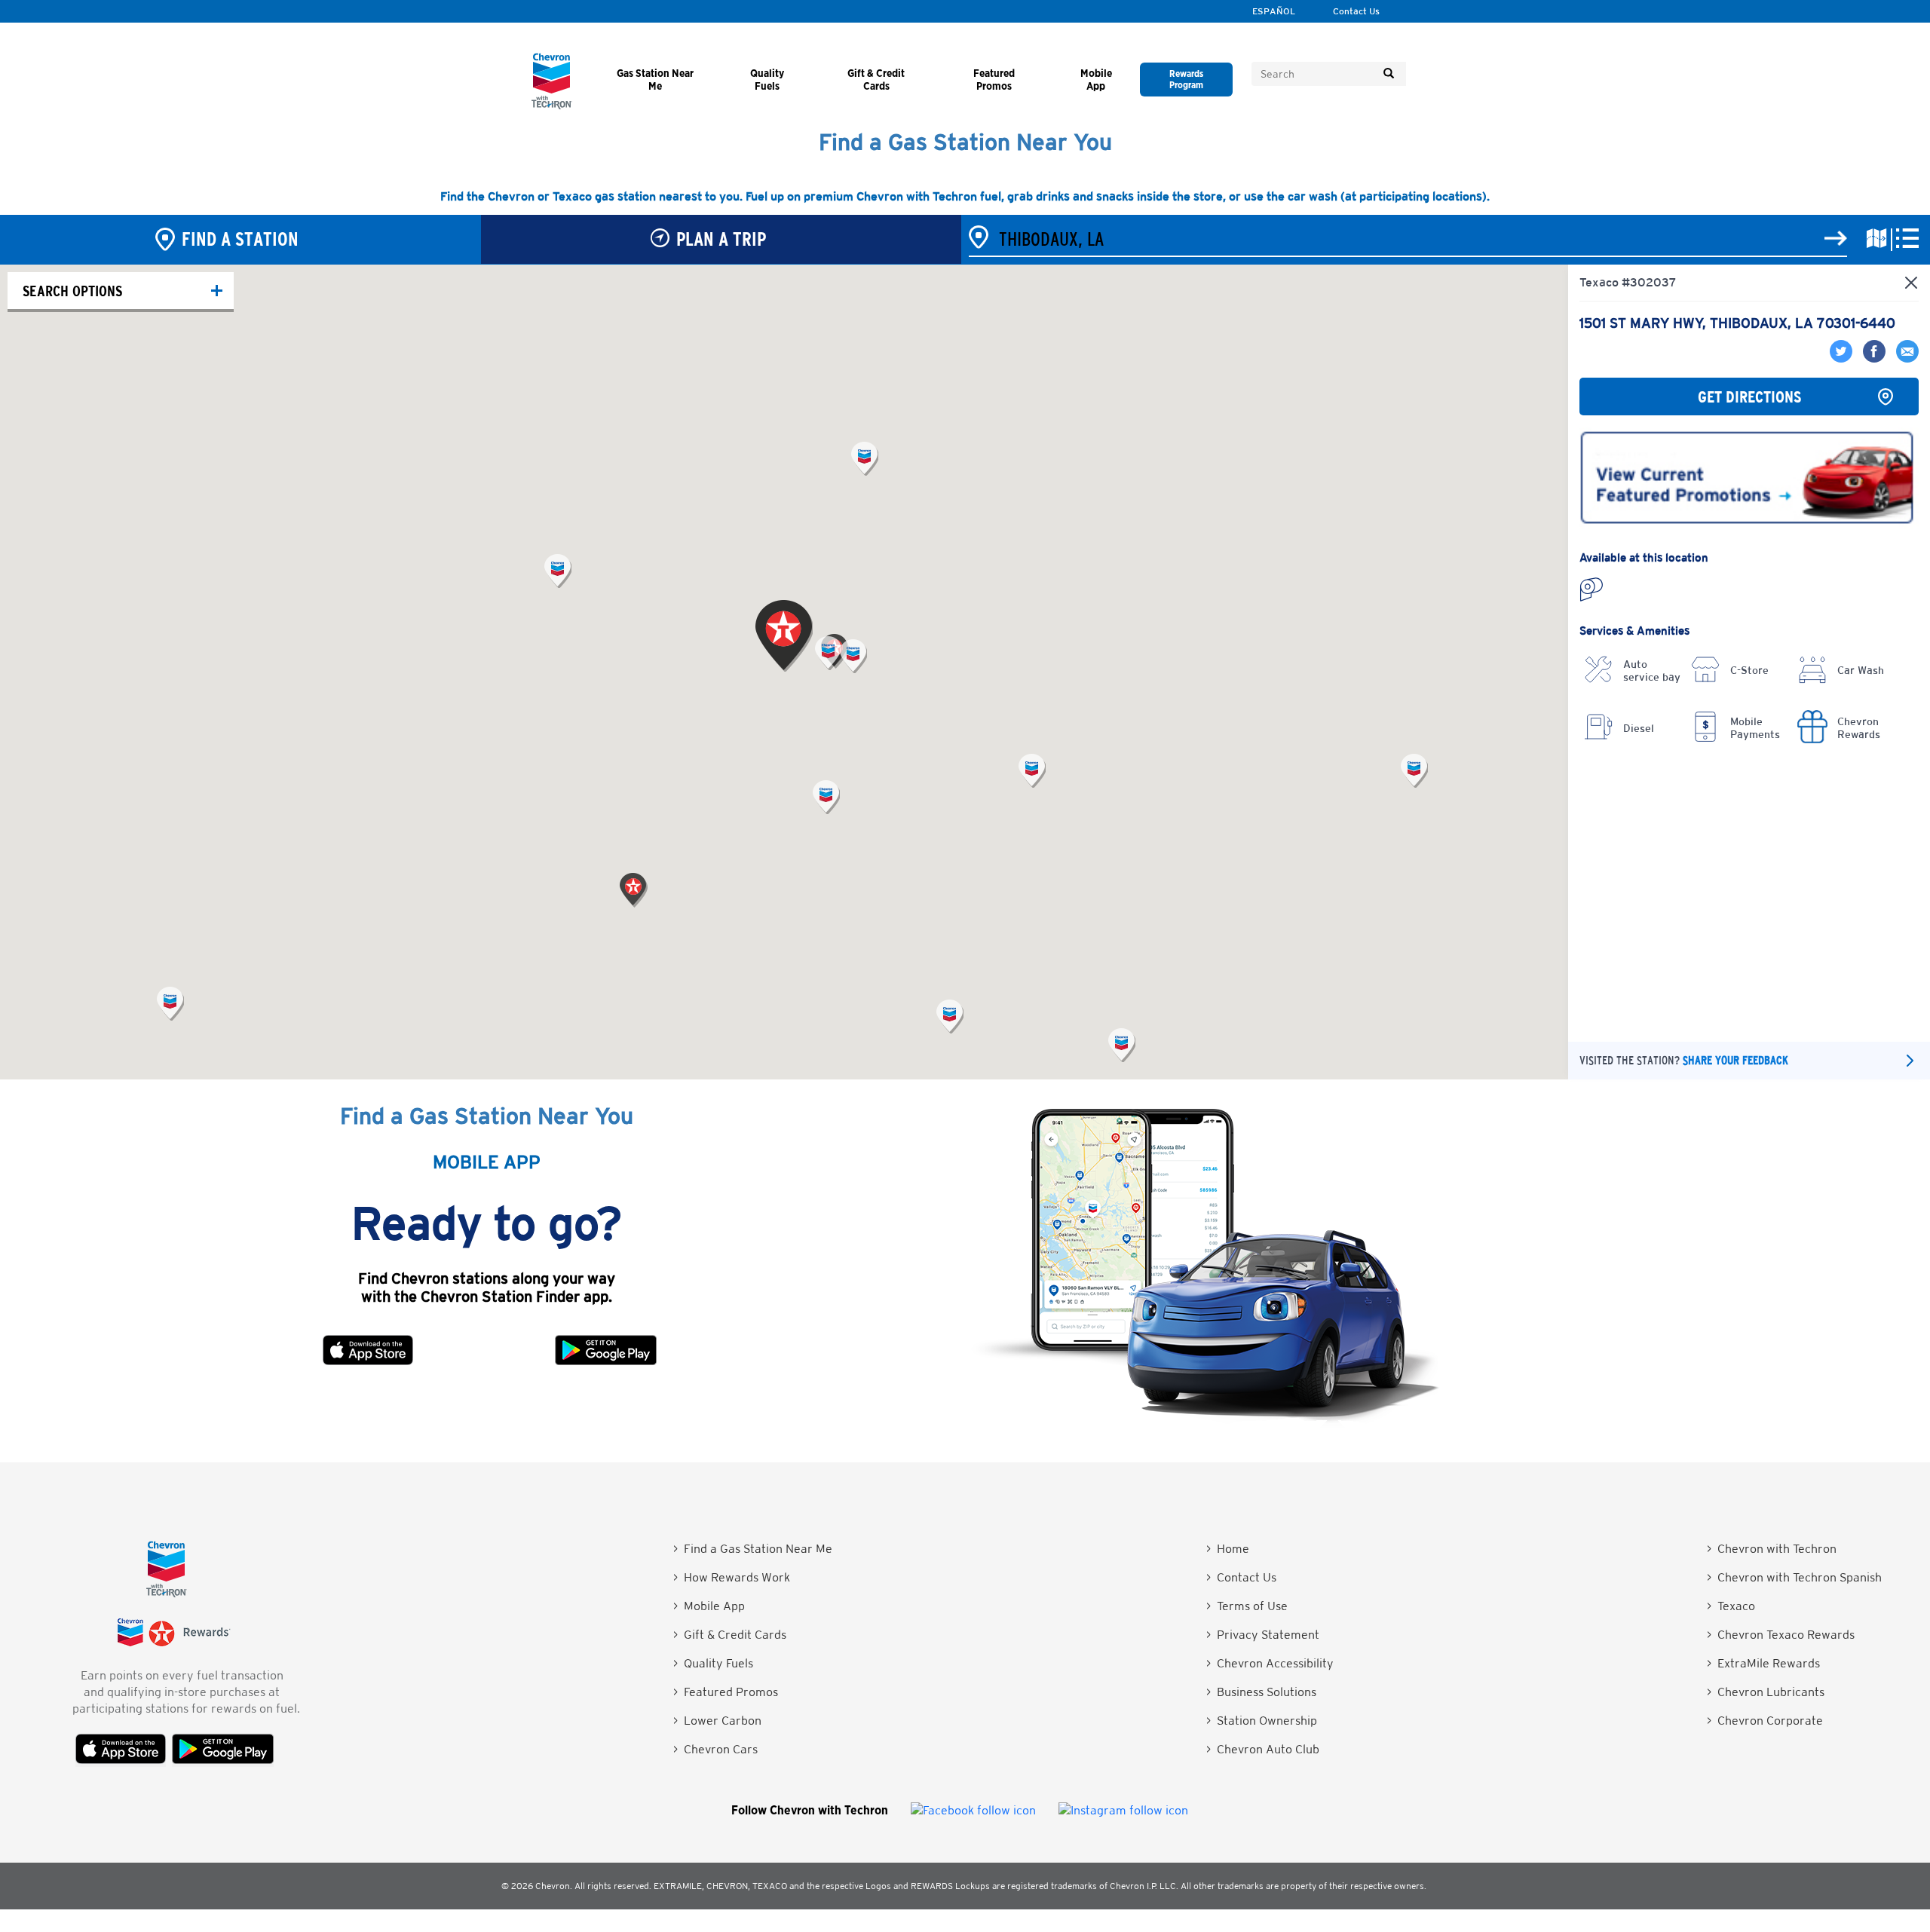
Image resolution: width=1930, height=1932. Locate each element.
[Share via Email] (1904, 358)
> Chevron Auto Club (1263, 1749)
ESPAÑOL (1274, 11)
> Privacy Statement (1263, 1635)
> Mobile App (709, 1606)
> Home (1228, 1549)
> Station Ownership (1262, 1721)
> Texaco (1731, 1606)
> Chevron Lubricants (1766, 1692)
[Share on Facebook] (1872, 358)
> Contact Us (1241, 1577)
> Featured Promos (726, 1692)
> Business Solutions (1261, 1692)
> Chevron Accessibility (1270, 1663)
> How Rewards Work (732, 1577)
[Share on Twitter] (1843, 358)
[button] (828, 653)
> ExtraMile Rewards (1763, 1663)
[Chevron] (552, 105)
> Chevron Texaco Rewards (1781, 1635)
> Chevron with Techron (1772, 1549)
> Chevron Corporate (1765, 1721)
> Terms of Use (1247, 1606)
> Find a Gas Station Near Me (753, 1549)
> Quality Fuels (713, 1663)
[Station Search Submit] (1836, 239)
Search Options (72, 291)
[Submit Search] (1389, 74)
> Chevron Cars (715, 1749)
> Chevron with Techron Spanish (1794, 1577)
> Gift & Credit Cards (730, 1635)
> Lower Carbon (717, 1721)
